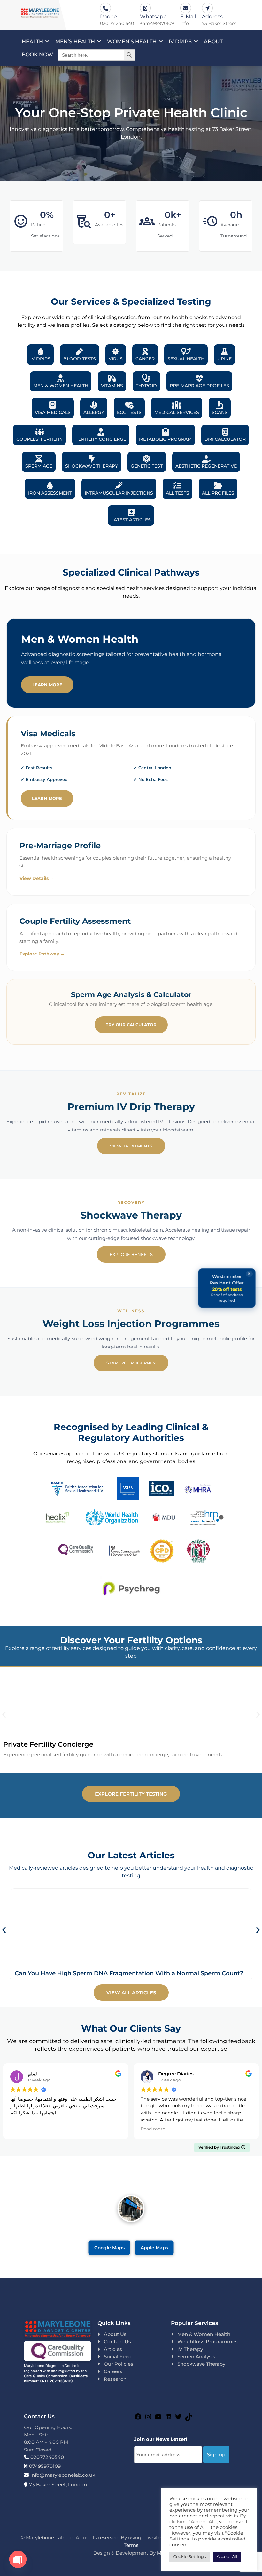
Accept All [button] (227, 2556)
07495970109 (45, 2466)
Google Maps (109, 2247)
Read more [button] (153, 2129)
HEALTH (32, 41)
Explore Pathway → (42, 954)
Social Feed (118, 2357)
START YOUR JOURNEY (131, 1363)
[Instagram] (148, 2419)
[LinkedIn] (168, 2419)
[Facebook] (138, 2419)
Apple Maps (154, 2247)
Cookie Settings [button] (189, 2556)
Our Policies (119, 2364)
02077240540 (47, 2457)
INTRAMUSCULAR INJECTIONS (119, 493)
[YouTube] (158, 2419)
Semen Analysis (196, 2357)
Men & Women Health (204, 2334)
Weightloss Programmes (208, 2342)
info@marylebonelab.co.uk (63, 2475)
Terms (131, 2545)
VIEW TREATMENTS (131, 1146)
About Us (115, 2334)
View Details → (37, 878)
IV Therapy (190, 2349)
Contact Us (117, 2342)
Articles (113, 2349)
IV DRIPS (180, 41)
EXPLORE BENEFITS (131, 1254)
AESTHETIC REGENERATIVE (206, 466)
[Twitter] (178, 2419)
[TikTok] (189, 2419)
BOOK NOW (37, 55)
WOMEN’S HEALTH (132, 41)
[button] (4, 1715)
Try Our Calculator (131, 1025)
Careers (113, 2371)
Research (115, 2379)
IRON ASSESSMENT (50, 493)
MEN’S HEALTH (75, 41)
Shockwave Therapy (201, 2364)
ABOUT (213, 41)
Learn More (47, 685)
